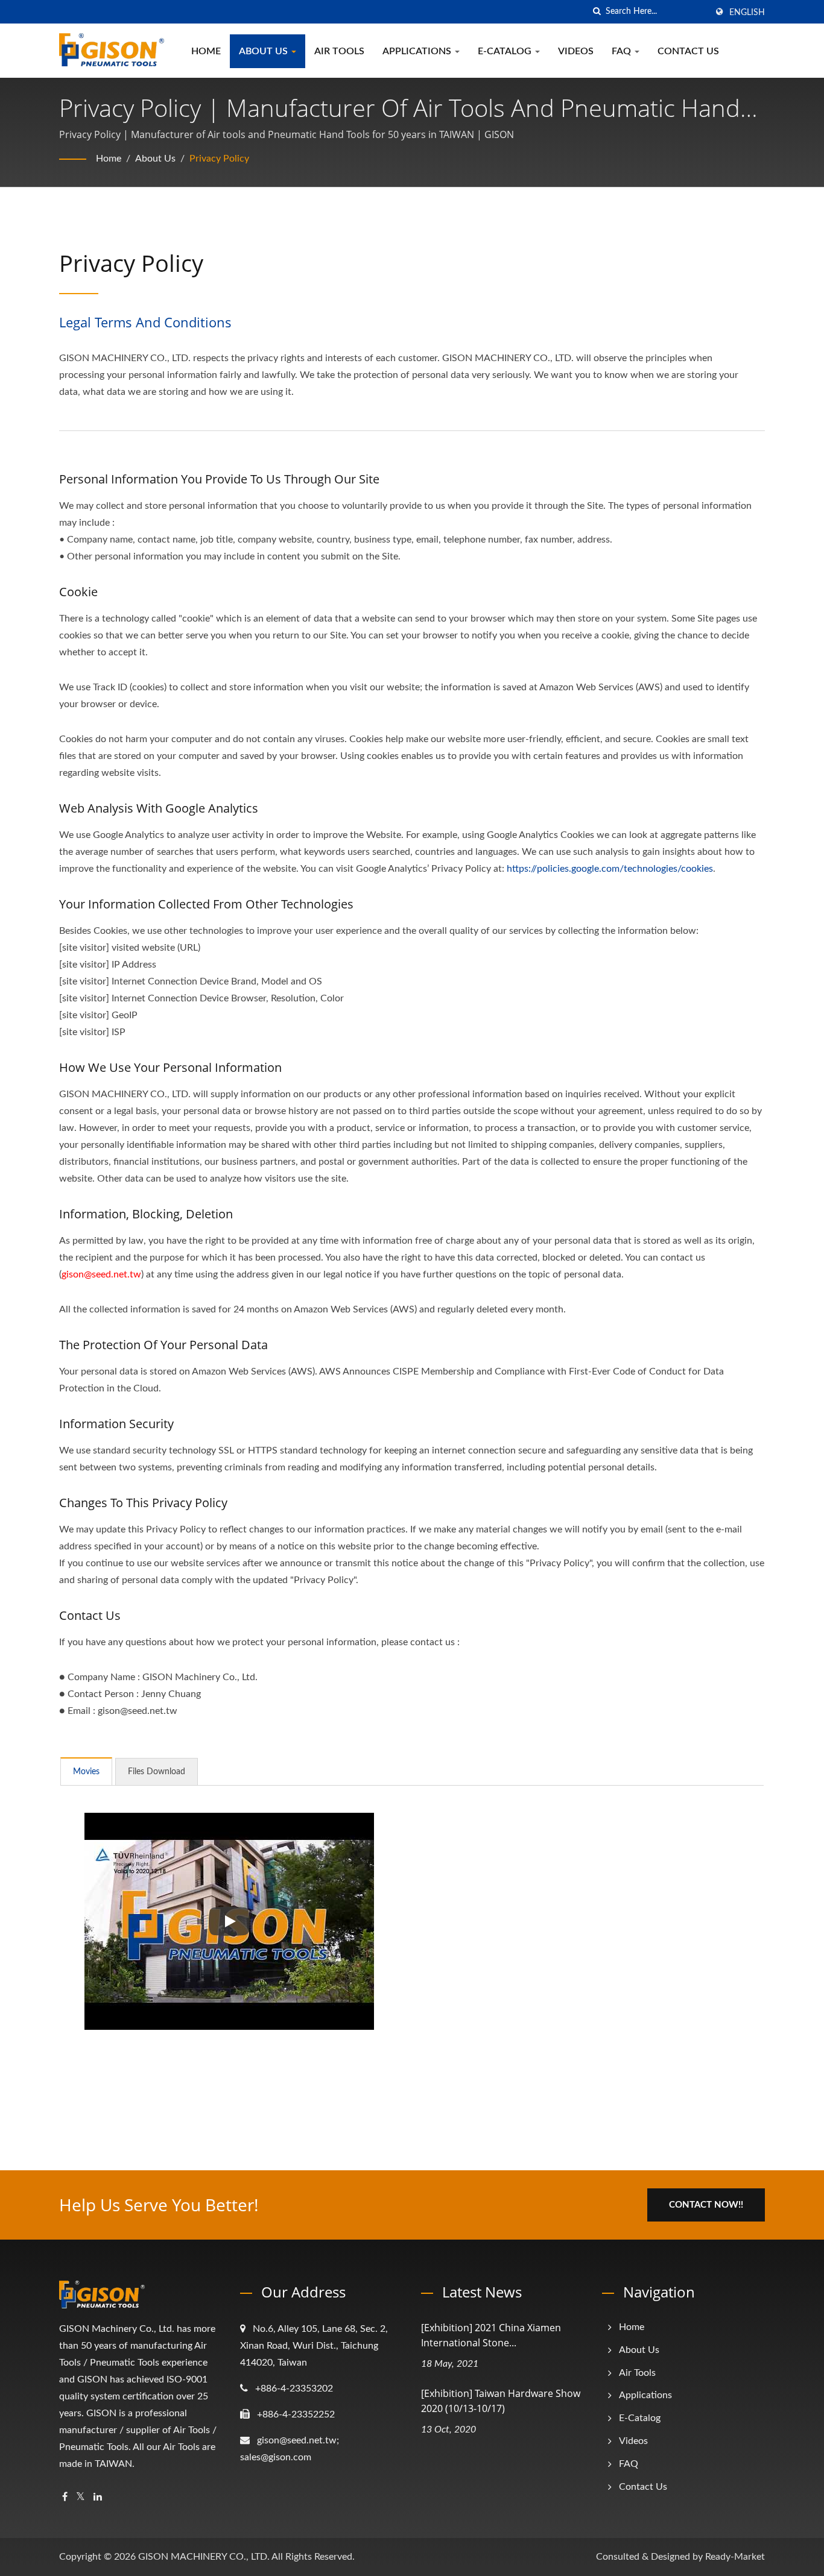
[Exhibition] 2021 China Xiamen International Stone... (491, 2335)
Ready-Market (735, 2557)
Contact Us (688, 51)
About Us (265, 51)
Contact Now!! (706, 2205)
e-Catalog (506, 51)
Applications (418, 51)
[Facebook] (65, 2497)
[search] (597, 12)
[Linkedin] (98, 2497)
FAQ (623, 51)
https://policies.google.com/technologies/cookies (610, 869)
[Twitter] (81, 2497)
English (747, 13)
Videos (576, 51)
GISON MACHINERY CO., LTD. (204, 2557)
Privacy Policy (219, 159)
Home (206, 51)
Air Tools (339, 51)
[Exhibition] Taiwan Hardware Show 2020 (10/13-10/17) (501, 2401)
